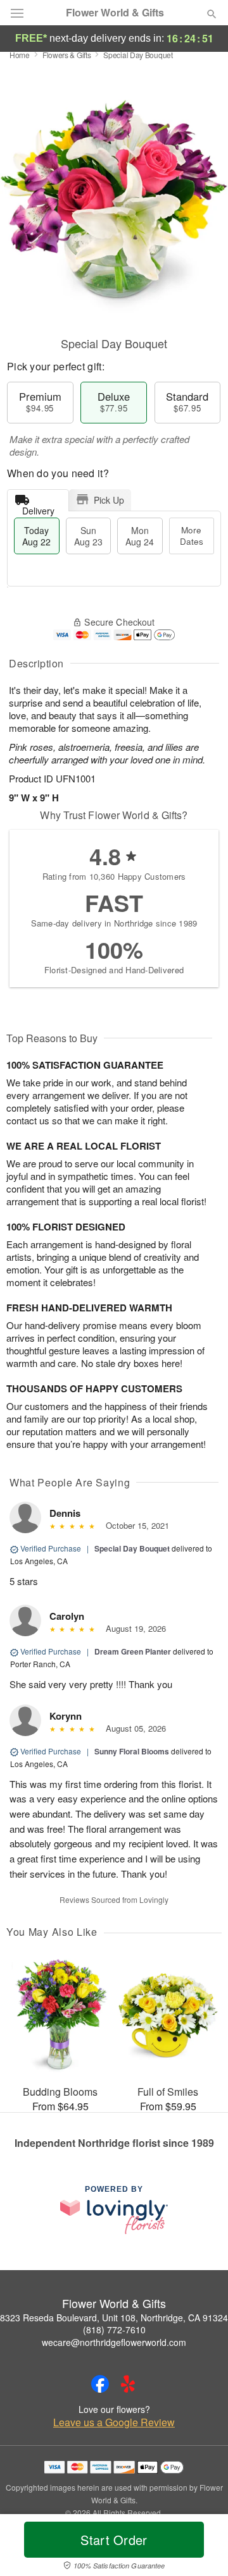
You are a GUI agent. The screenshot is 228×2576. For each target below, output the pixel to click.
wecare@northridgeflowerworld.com (114, 2342)
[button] (201, 2548)
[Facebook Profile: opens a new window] (100, 2384)
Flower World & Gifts (115, 13)
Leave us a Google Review (114, 2422)
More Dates (192, 536)
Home (20, 55)
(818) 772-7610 (114, 2330)
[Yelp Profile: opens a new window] (128, 2384)
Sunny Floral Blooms (132, 1751)
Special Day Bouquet (132, 1548)
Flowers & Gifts (67, 55)
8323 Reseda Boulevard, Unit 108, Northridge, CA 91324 (114, 2318)
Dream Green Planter (133, 1651)
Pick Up (109, 500)
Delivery (38, 508)
